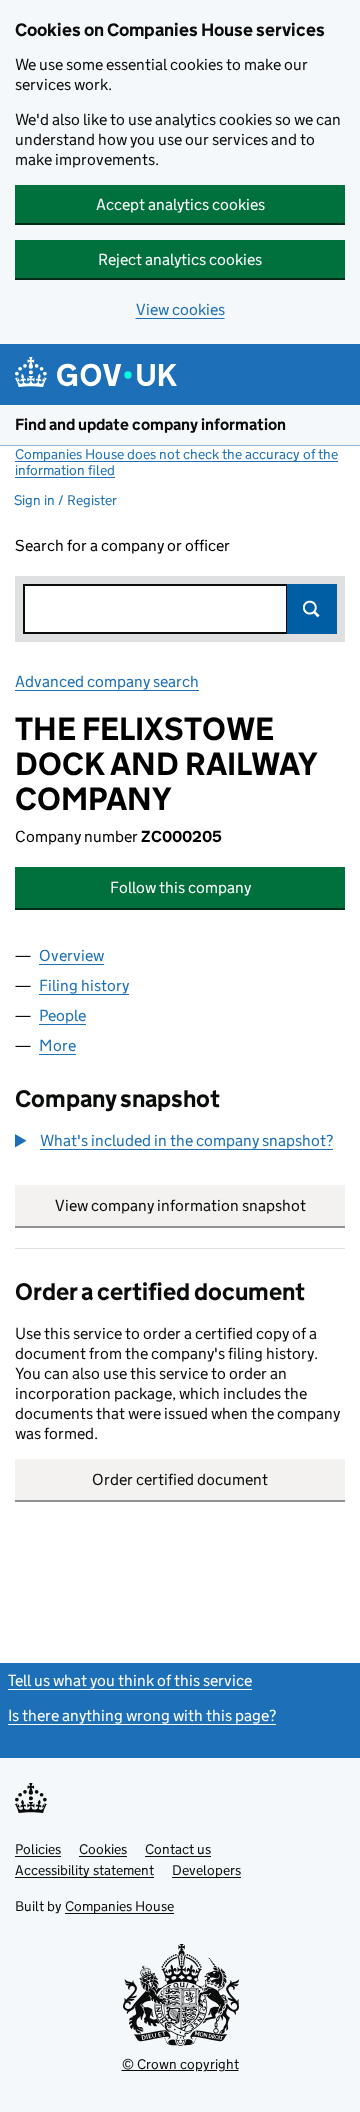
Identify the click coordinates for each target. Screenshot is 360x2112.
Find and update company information (150, 424)
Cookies (103, 1849)
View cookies (180, 309)
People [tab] (62, 1015)
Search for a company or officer (122, 545)
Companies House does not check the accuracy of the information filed (176, 462)
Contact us (178, 1849)
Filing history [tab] (84, 985)
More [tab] (57, 1045)
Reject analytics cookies (180, 259)
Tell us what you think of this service (130, 1680)
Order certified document (180, 1479)
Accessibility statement (84, 1870)
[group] (180, 1143)
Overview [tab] (71, 955)
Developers (206, 1870)
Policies (38, 1849)
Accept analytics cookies (180, 204)
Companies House (119, 1906)
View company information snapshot (200, 1205)
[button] (174, 1141)
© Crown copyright (180, 2064)
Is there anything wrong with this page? (142, 1715)
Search (312, 609)
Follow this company (180, 887)
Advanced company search (107, 681)
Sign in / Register (65, 500)
